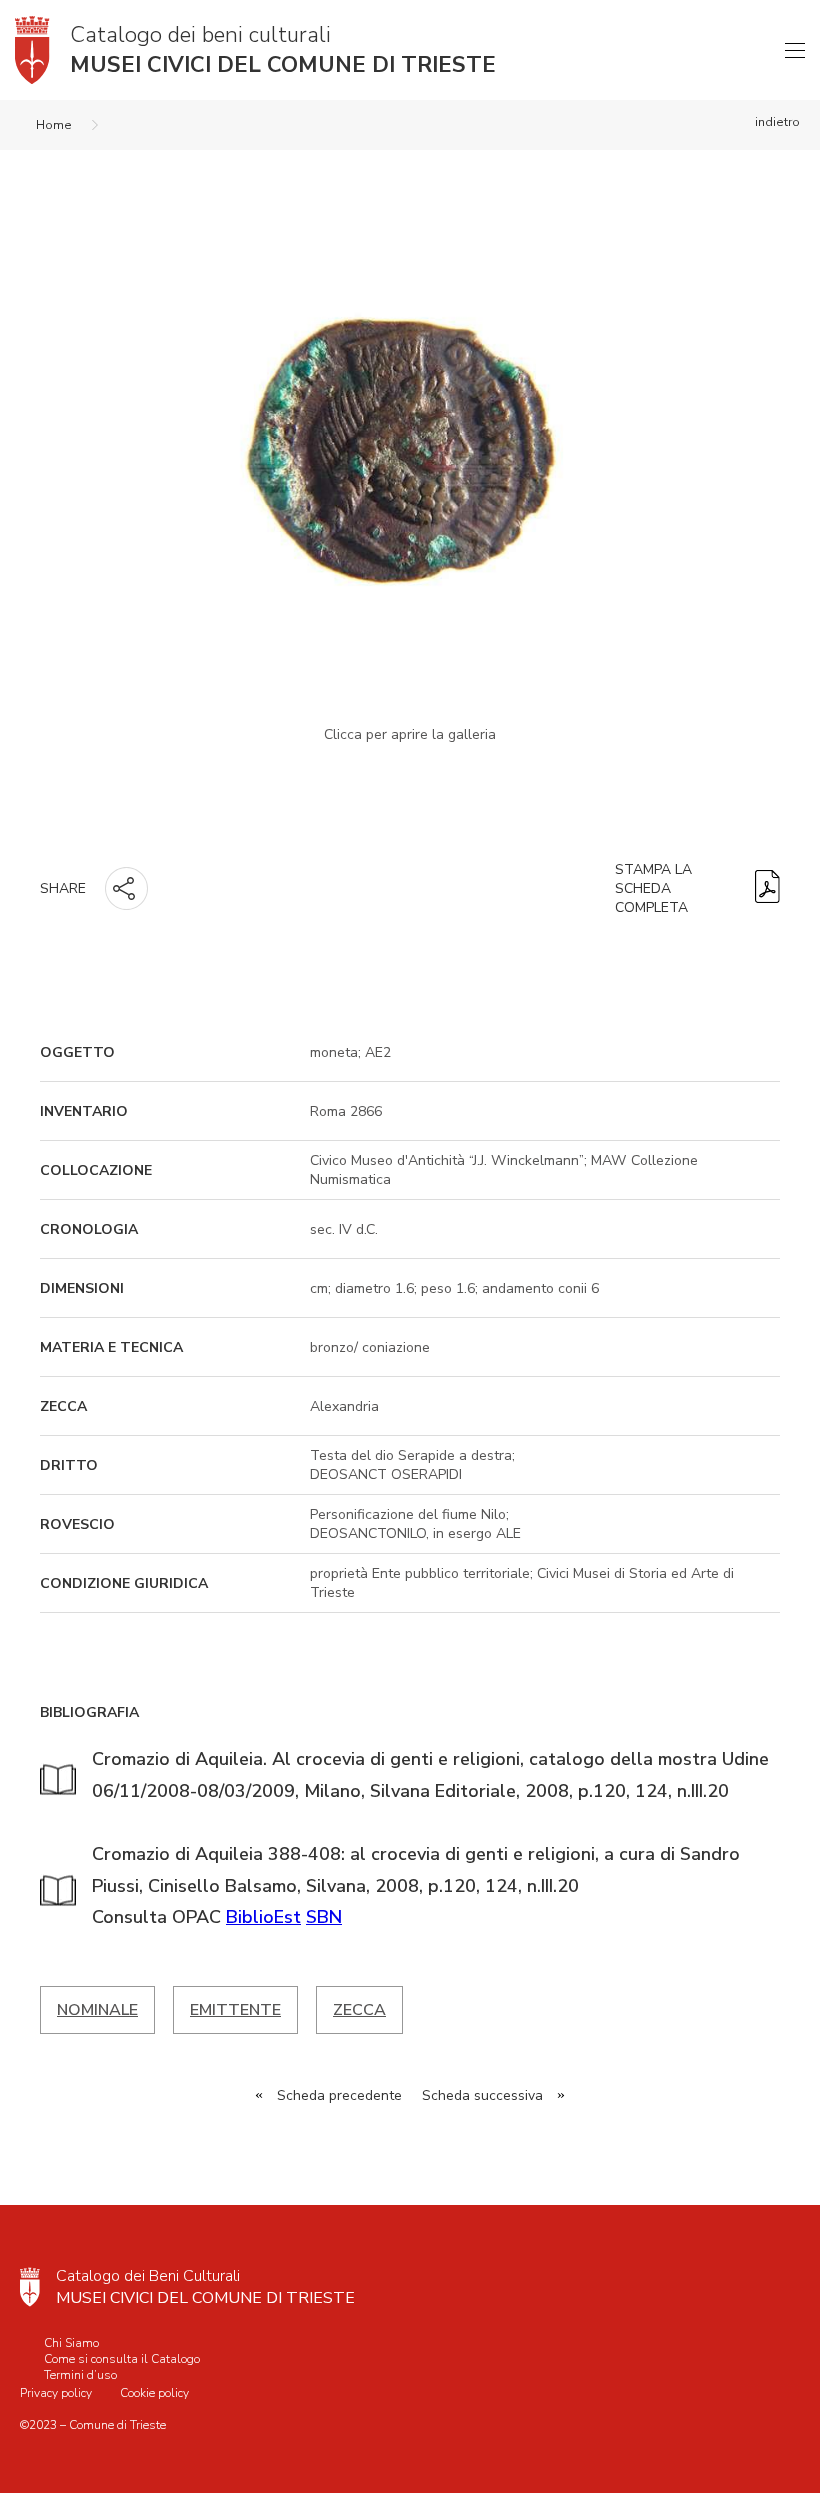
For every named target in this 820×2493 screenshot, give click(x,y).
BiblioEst (263, 1917)
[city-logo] (30, 2287)
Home (54, 125)
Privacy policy (56, 2393)
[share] (126, 888)
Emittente (235, 2010)
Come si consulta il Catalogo (122, 2359)
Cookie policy (154, 2393)
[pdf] (767, 888)
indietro (777, 122)
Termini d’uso (80, 2375)
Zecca (359, 2010)
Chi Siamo (71, 2343)
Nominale (97, 2010)
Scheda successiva (482, 2095)
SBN (324, 1917)
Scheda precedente (339, 2095)
